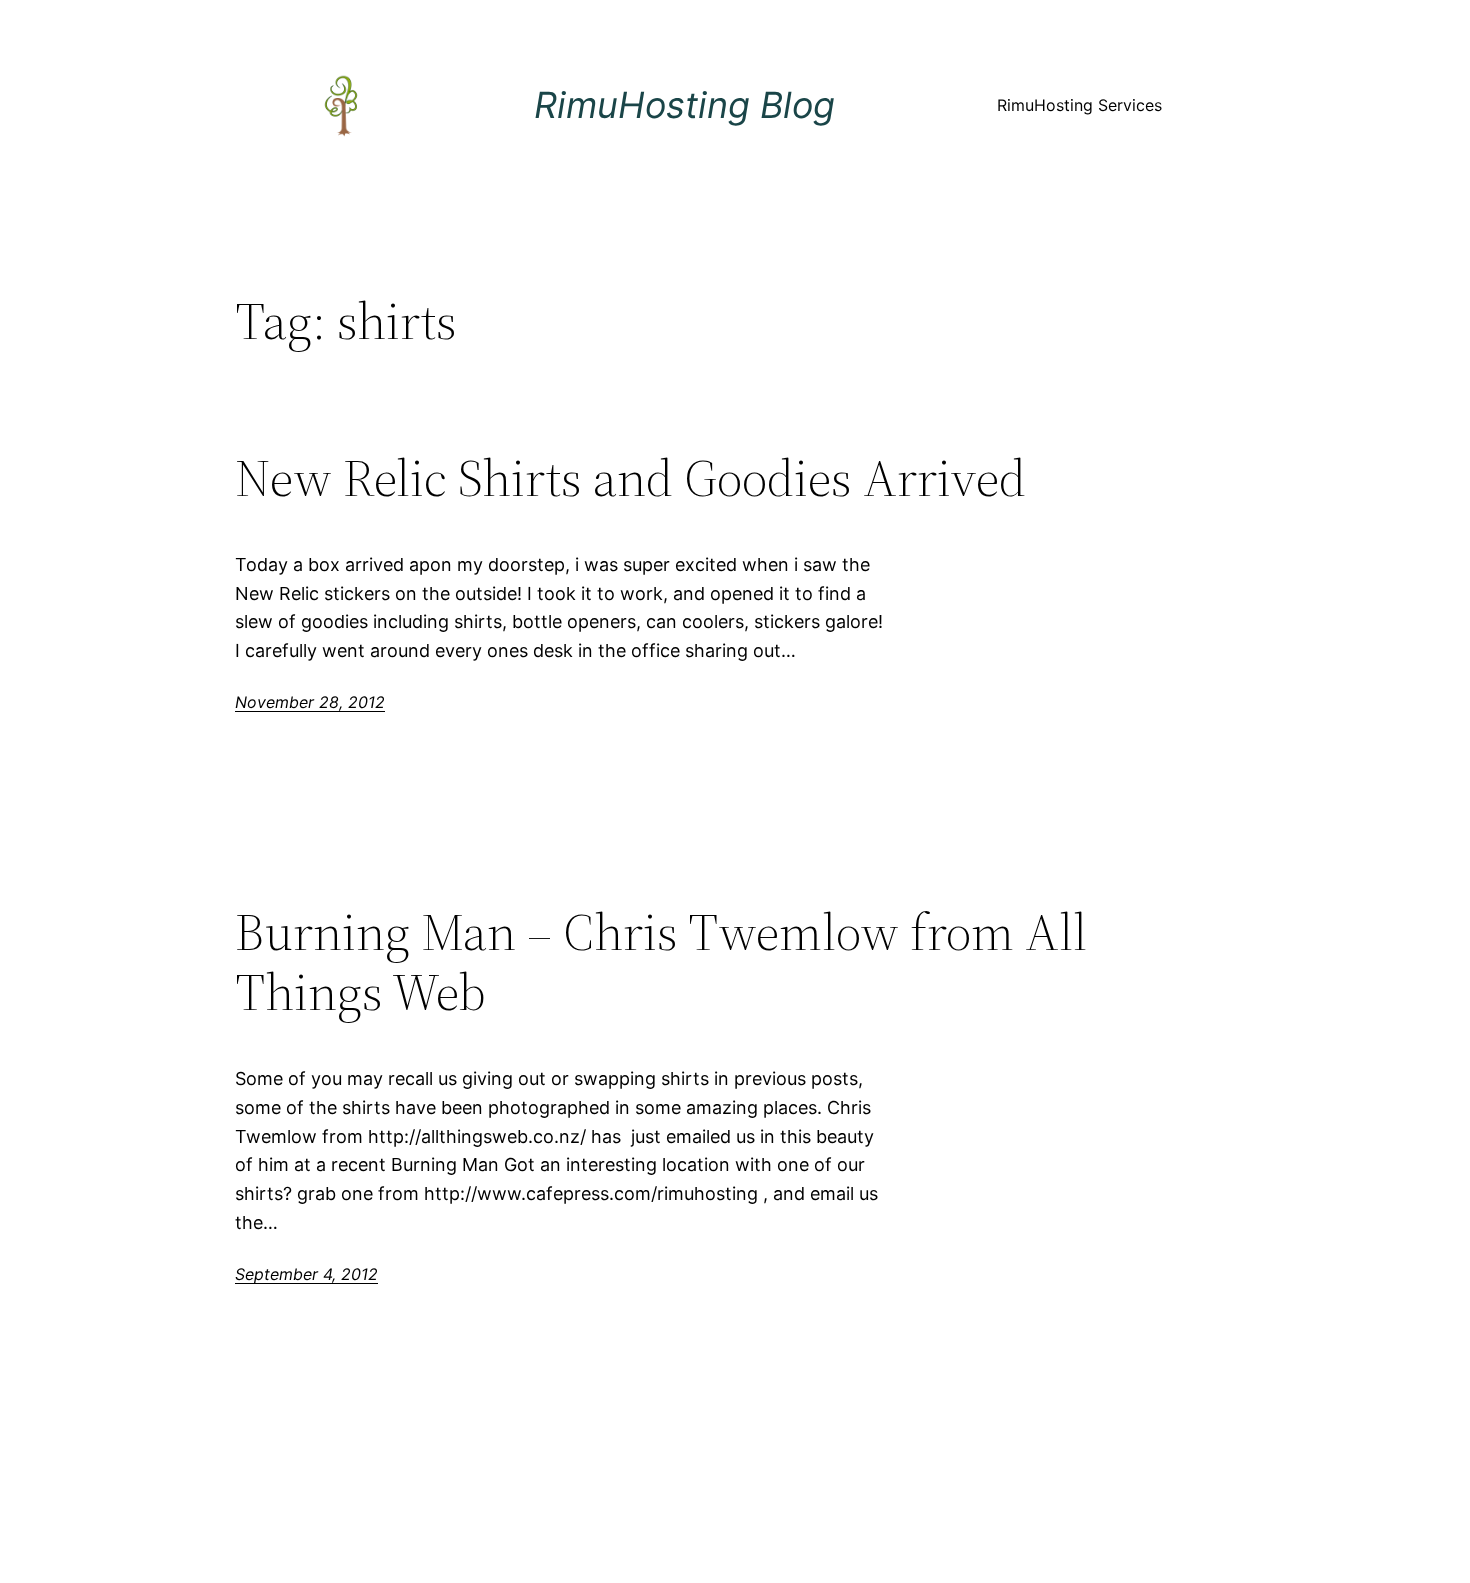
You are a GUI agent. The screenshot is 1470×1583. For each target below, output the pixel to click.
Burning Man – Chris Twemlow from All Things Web (661, 962)
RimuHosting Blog (684, 105)
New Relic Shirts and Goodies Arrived (630, 478)
